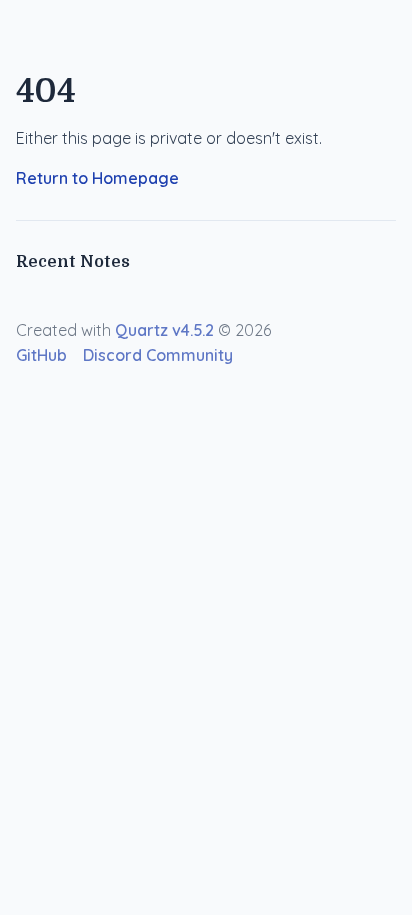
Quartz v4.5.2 (164, 330)
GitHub (41, 355)
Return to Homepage (97, 178)
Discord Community (158, 355)
